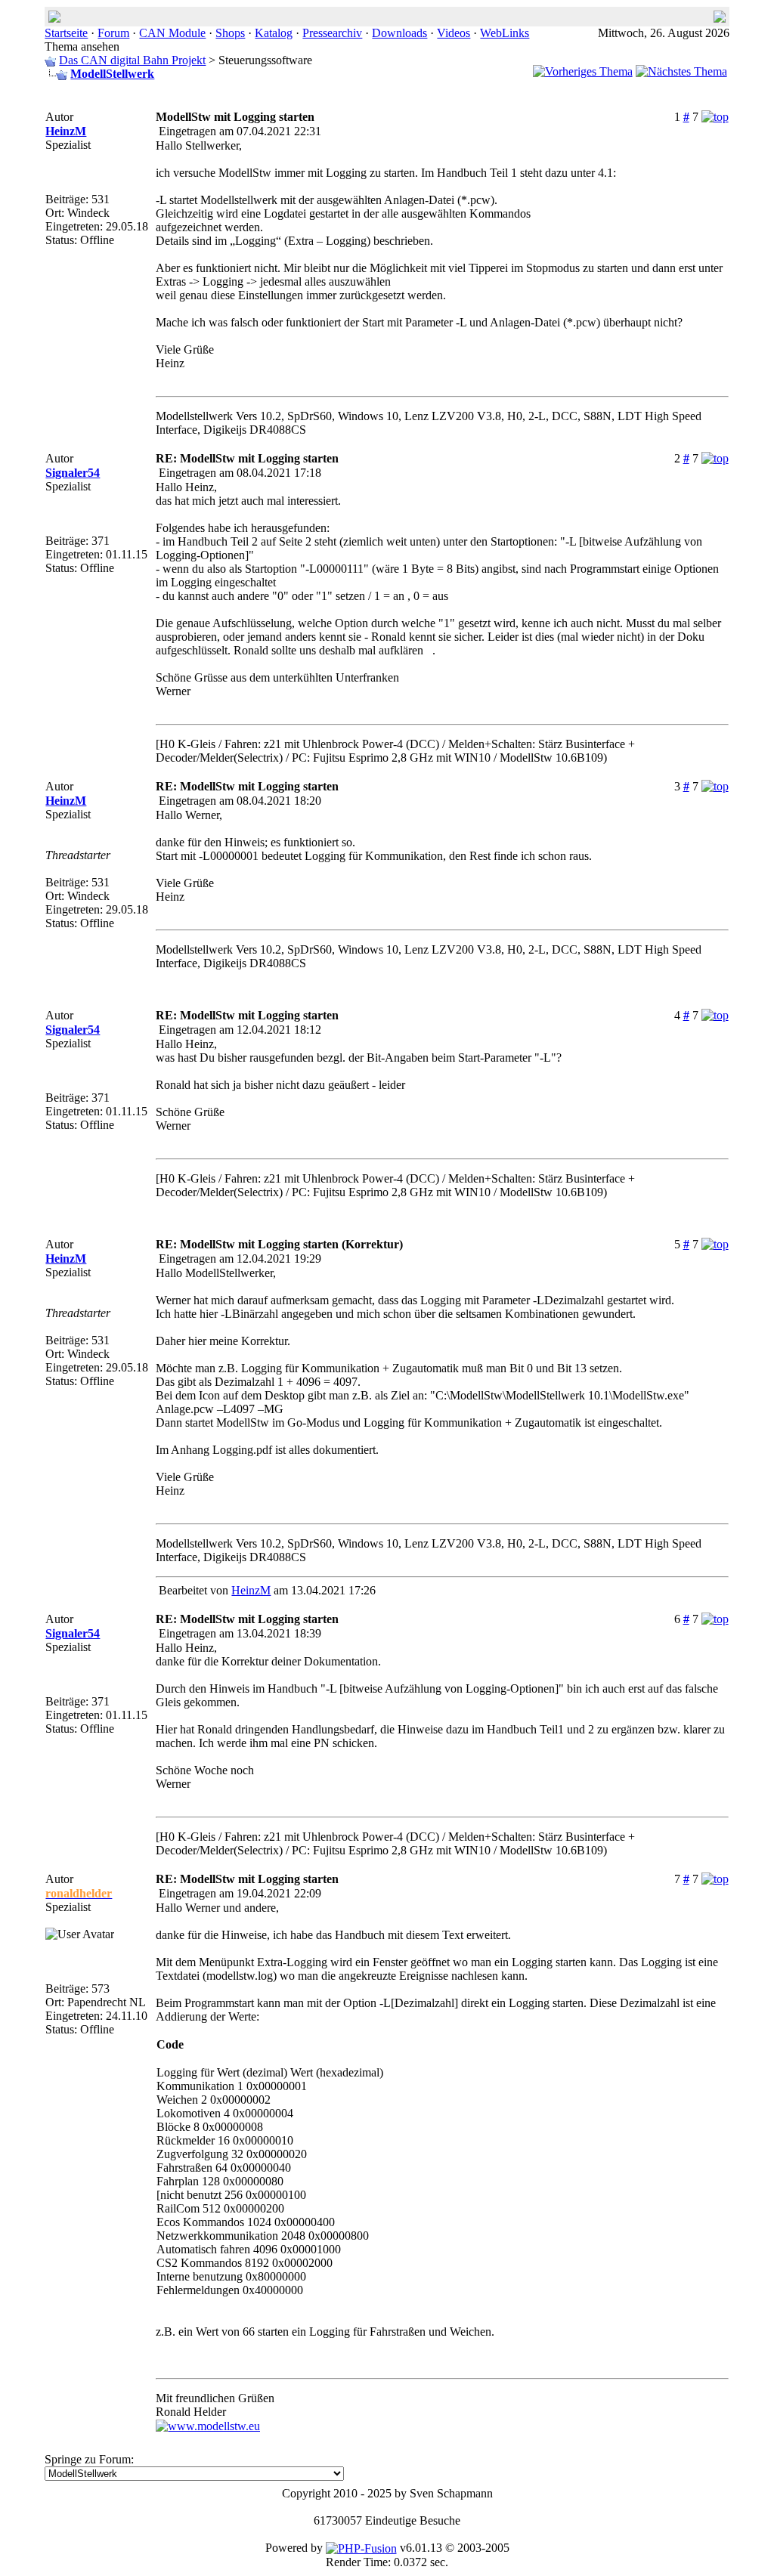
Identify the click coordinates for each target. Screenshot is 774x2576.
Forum (113, 33)
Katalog (274, 33)
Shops (230, 33)
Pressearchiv (332, 33)
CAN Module (172, 33)
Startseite (66, 33)
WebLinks (505, 33)
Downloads (399, 33)
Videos (454, 33)
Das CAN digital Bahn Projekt (132, 60)
